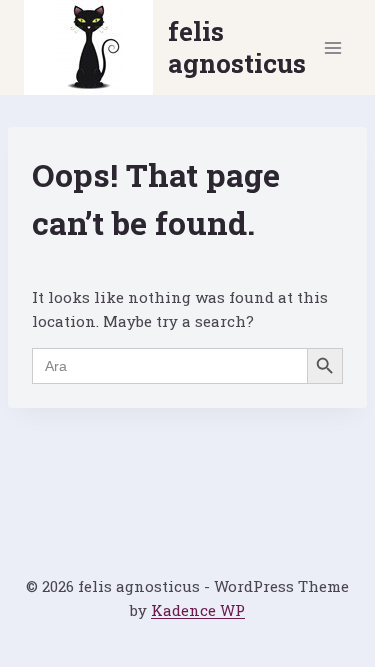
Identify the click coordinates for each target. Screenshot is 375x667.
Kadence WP (198, 610)
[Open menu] (332, 47)
